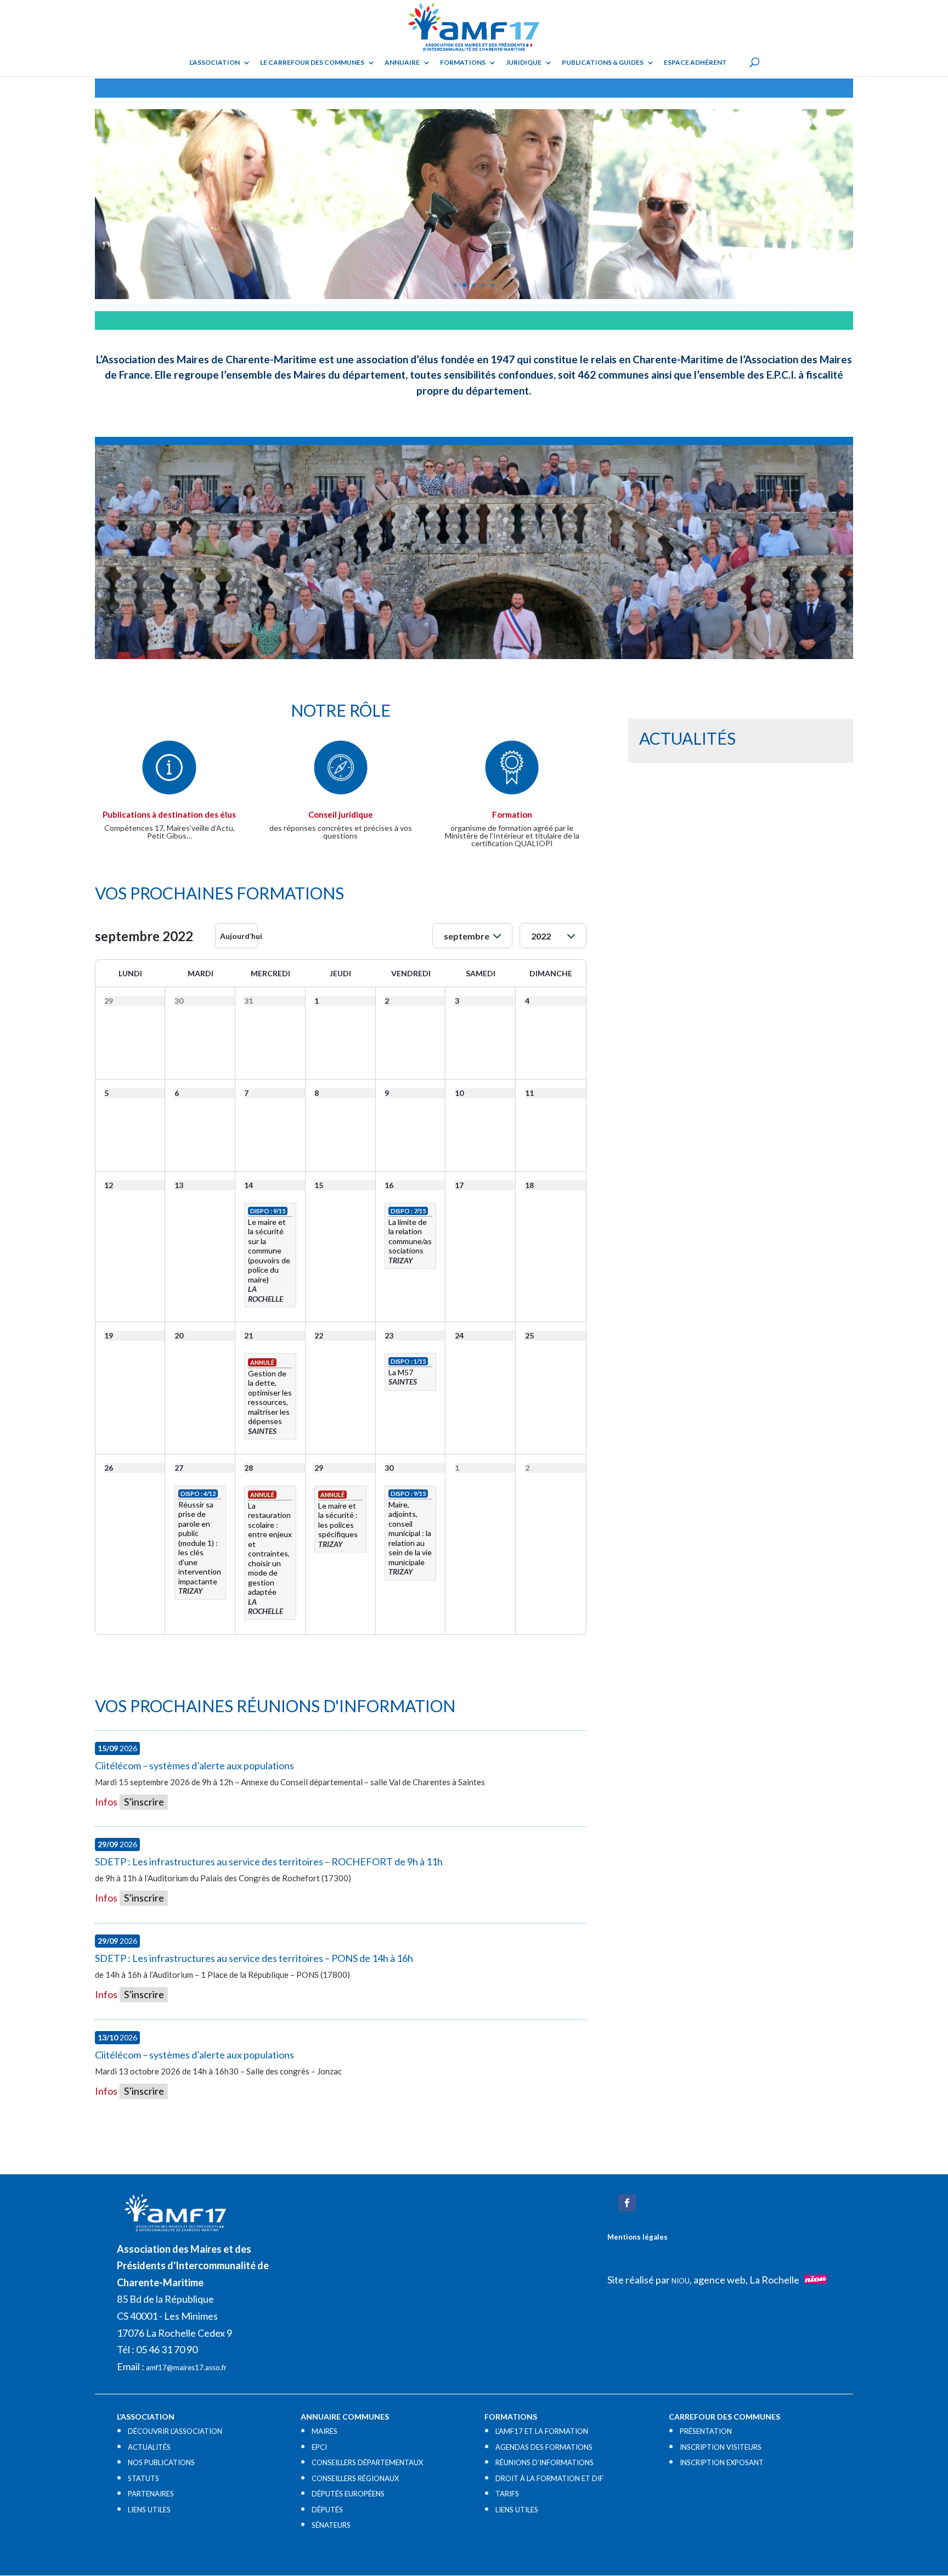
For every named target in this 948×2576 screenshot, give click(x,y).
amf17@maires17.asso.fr (186, 2367)
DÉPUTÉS (327, 2510)
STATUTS (143, 2478)
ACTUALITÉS (149, 2447)
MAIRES (325, 2431)
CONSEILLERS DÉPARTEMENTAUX (367, 2462)
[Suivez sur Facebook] (627, 2203)
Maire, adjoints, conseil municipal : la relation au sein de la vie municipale (410, 1533)
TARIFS (507, 2494)
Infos (106, 1802)
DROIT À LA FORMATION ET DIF (549, 2478)
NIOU (681, 2281)
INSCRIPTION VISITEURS (721, 2447)
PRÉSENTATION (706, 2431)
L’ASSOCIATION (215, 63)
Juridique (524, 63)
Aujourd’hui (239, 936)
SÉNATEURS (331, 2525)
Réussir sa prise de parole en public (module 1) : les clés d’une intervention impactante (200, 1543)
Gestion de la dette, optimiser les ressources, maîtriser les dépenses (270, 1397)
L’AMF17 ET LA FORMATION (542, 2431)
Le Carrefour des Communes (312, 63)
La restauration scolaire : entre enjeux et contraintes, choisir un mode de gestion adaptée (270, 1549)
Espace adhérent (695, 63)
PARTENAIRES (151, 2494)
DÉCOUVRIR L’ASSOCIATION (175, 2431)
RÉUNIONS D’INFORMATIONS (544, 2462)
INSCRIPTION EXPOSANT (722, 2462)
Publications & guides (603, 63)
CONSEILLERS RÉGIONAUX (355, 2478)
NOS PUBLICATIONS (161, 2462)
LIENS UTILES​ (149, 2510)
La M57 (401, 1372)
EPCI (319, 2447)
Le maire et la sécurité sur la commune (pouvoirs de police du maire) (269, 1251)
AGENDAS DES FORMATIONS (544, 2447)
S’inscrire (143, 1802)
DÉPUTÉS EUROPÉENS (348, 2494)
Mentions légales (637, 2237)
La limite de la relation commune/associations (410, 1236)
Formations (463, 63)
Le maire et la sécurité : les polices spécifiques (338, 1520)
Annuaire (402, 63)
